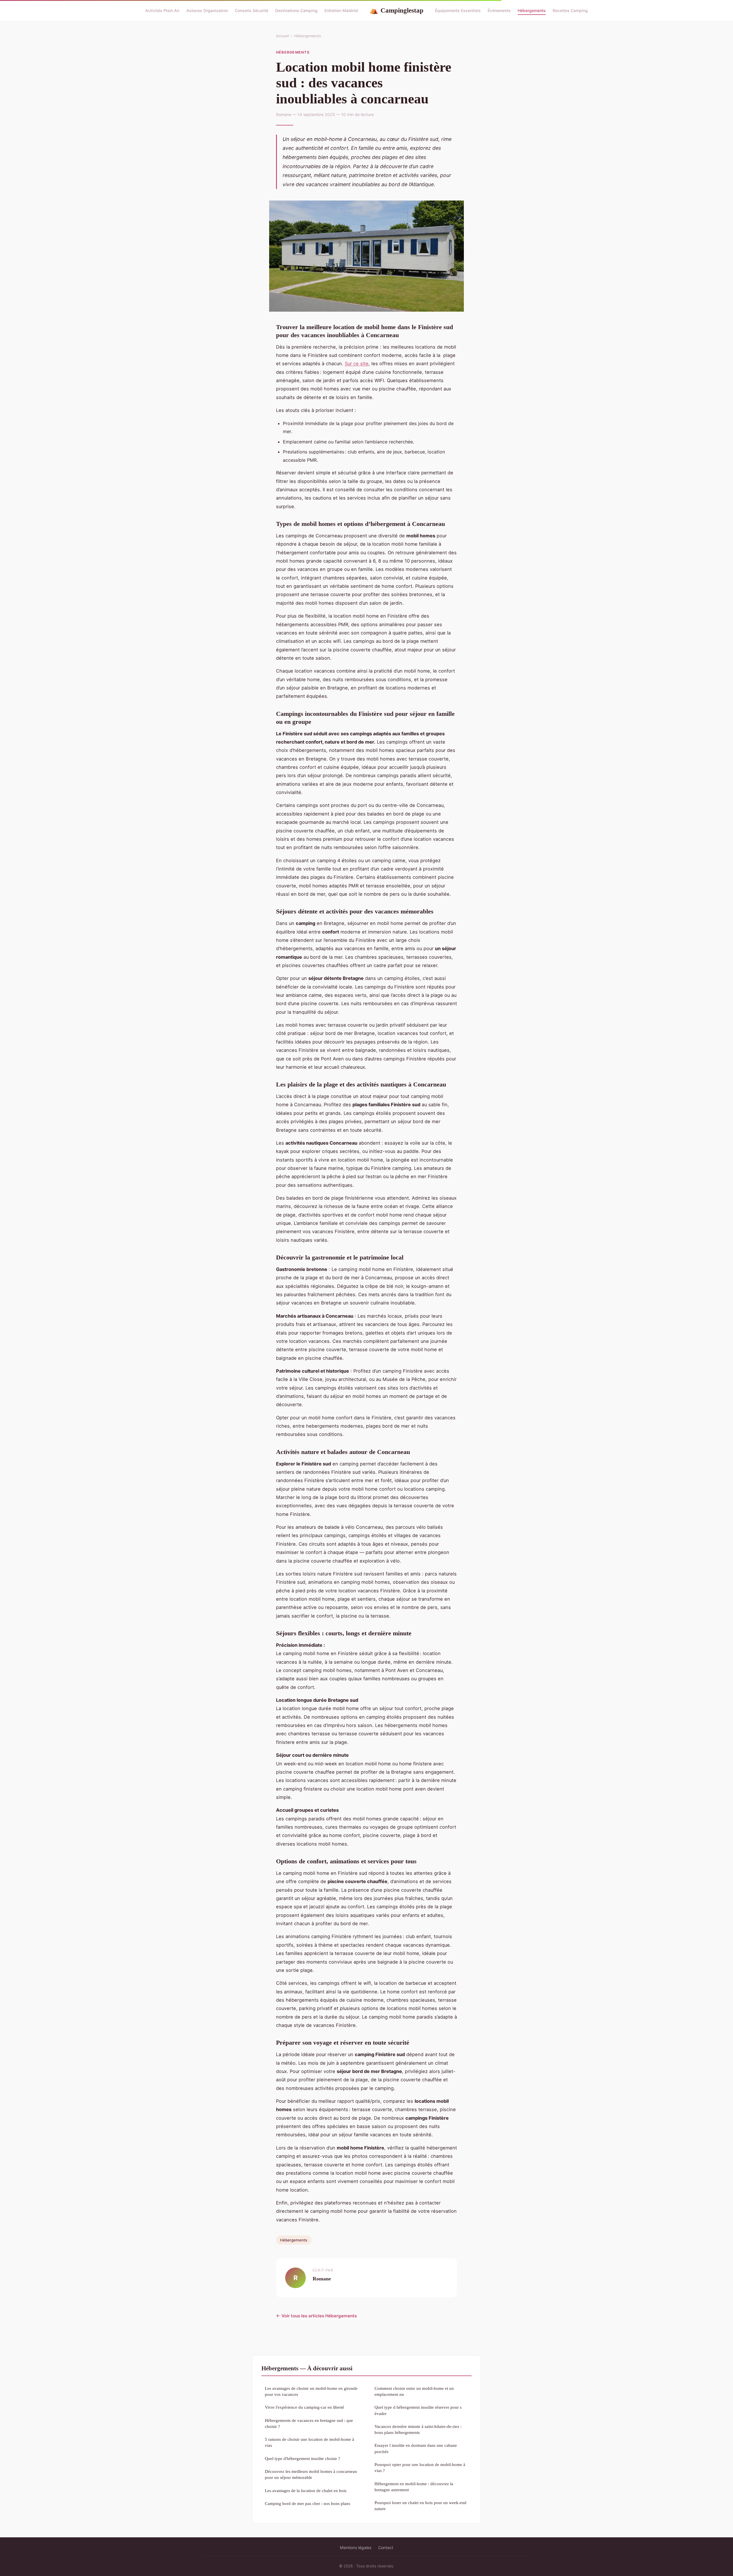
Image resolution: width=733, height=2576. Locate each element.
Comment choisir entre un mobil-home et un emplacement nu (414, 2391)
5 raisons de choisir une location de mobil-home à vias (310, 2442)
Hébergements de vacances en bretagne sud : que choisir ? (309, 2423)
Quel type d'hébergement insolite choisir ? (303, 2458)
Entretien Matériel (341, 10)
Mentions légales (356, 2547)
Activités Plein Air (162, 10)
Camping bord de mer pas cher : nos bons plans (308, 2503)
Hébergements (532, 10)
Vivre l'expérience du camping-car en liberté (305, 2407)
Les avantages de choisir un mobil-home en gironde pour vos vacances (311, 2391)
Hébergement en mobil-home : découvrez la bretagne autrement (414, 2487)
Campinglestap (397, 10)
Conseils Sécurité (252, 10)
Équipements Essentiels (458, 10)
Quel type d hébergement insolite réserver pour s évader (418, 2410)
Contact (386, 2547)
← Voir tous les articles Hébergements (316, 2316)
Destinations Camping (296, 10)
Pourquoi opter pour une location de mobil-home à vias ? (420, 2467)
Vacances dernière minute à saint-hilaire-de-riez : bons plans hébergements (418, 2429)
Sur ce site (357, 363)
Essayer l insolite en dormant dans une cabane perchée (416, 2448)
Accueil (282, 36)
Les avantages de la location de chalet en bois (306, 2490)
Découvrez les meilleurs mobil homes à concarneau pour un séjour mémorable (311, 2474)
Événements (499, 10)
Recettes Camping (570, 10)
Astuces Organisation (207, 10)
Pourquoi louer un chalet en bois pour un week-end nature (420, 2506)
